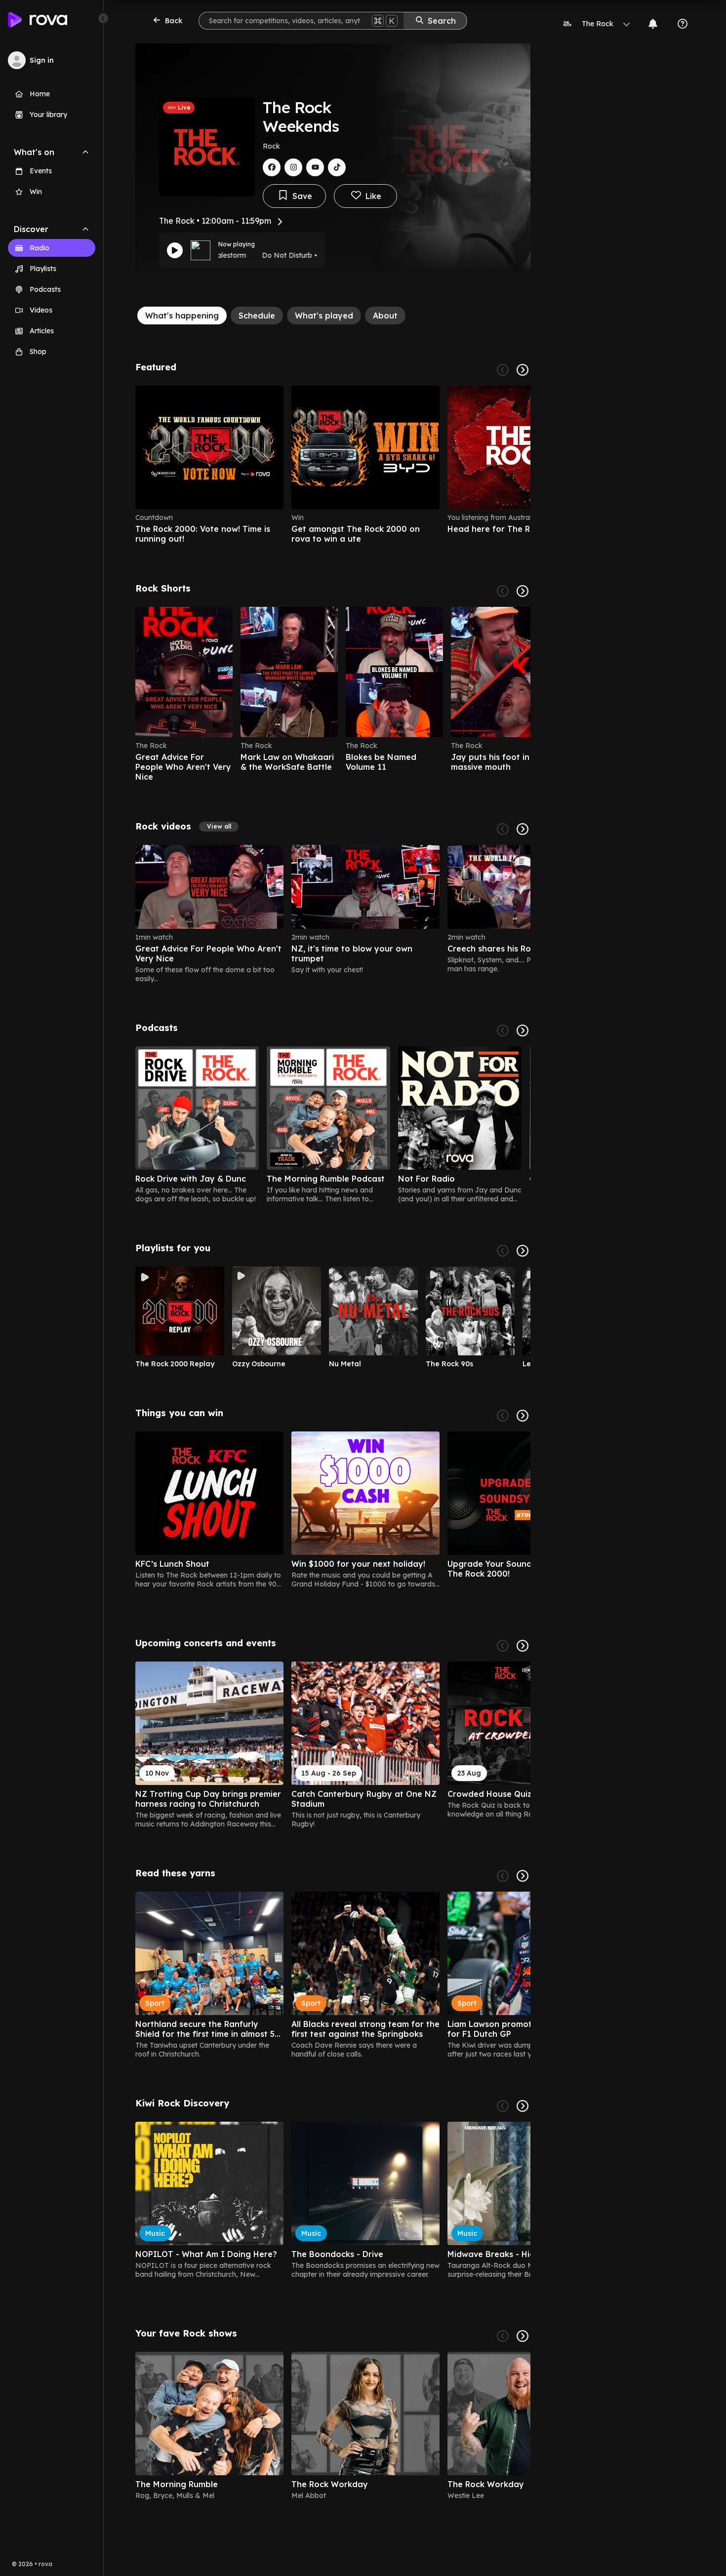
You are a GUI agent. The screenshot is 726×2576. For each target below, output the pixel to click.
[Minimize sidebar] (103, 18)
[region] (333, 465)
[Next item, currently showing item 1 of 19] (523, 1416)
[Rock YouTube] (315, 167)
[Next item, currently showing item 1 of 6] (523, 370)
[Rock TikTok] (337, 167)
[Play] (175, 250)
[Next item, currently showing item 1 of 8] (523, 2336)
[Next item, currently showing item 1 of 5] (523, 1030)
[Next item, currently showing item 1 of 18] (523, 1876)
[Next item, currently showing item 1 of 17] (523, 1646)
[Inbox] (653, 24)
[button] (219, 827)
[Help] (683, 24)
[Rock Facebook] (272, 167)
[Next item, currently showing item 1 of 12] (523, 1251)
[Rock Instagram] (293, 167)
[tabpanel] (333, 1435)
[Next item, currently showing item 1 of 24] (523, 829)
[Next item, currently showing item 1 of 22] (523, 591)
